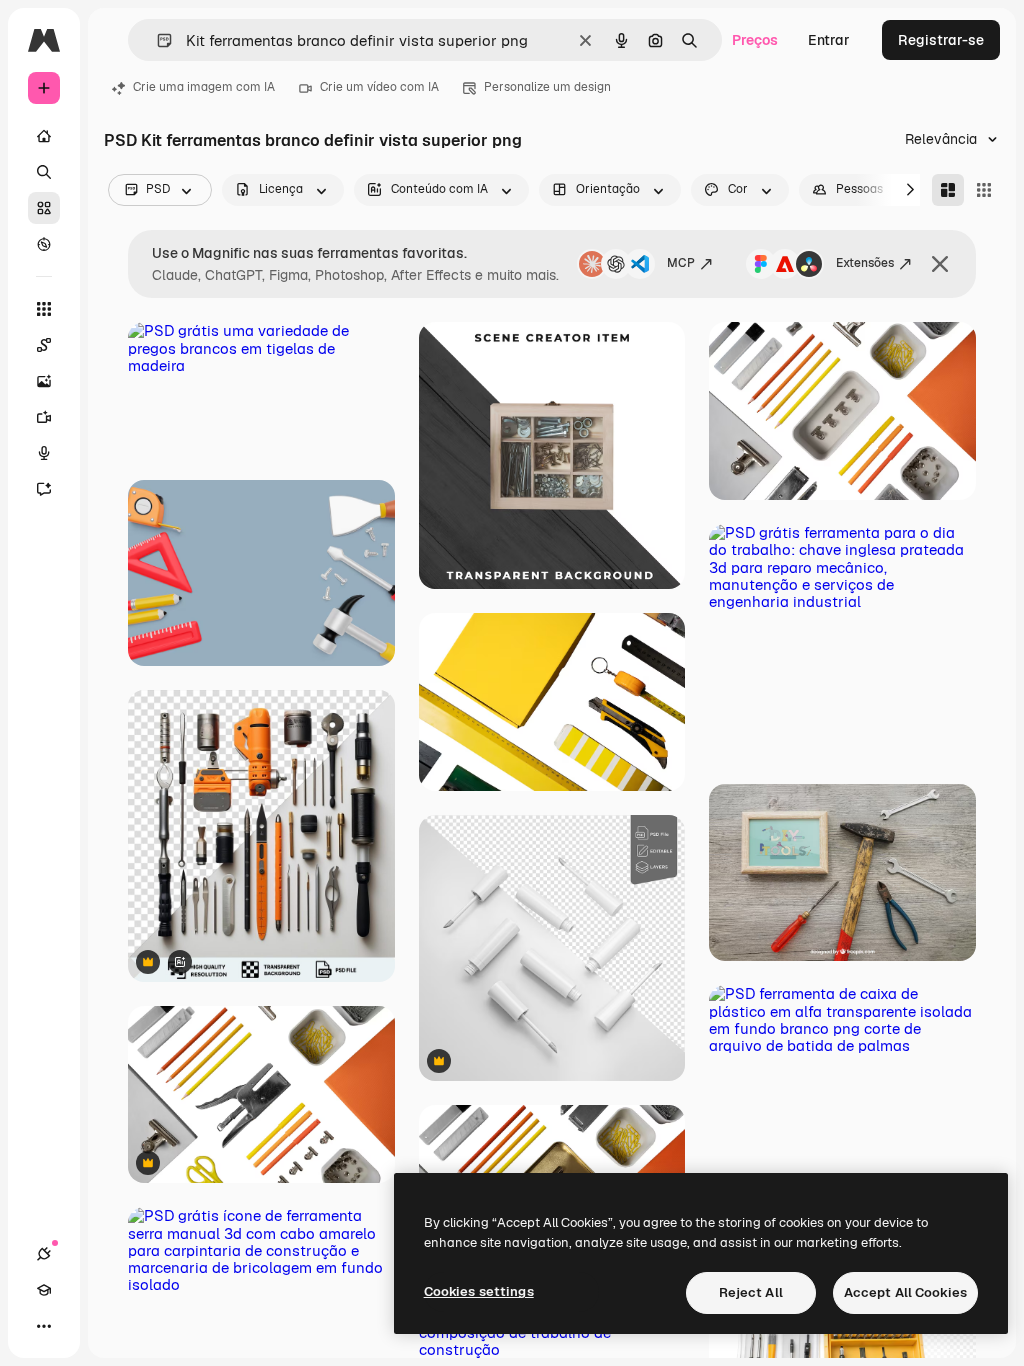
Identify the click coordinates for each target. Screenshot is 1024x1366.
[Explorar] (44, 244)
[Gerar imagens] (44, 381)
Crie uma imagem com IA (204, 87)
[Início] (44, 136)
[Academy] (44, 1290)
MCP (681, 263)
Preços (755, 40)
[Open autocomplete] (156, 40)
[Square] (984, 190)
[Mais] (44, 1326)
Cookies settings (479, 1291)
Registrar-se (941, 40)
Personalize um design (547, 87)
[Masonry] (948, 190)
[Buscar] (44, 172)
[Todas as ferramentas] (44, 309)
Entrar (829, 40)
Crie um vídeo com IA (379, 87)
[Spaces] (44, 345)
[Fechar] (940, 264)
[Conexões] (44, 1254)
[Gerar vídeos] (44, 417)
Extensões (865, 263)
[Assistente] (44, 489)
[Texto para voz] (44, 453)
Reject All (751, 1292)
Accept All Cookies (905, 1292)
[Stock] (44, 208)
